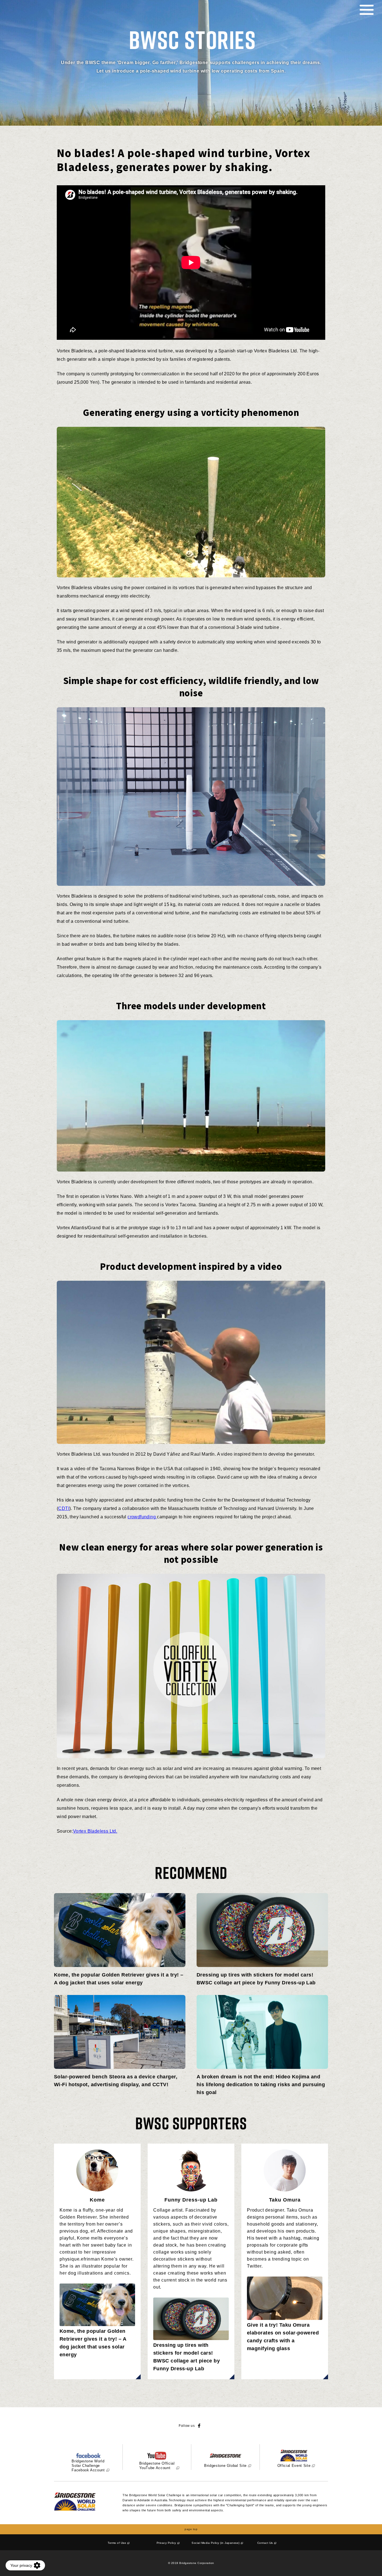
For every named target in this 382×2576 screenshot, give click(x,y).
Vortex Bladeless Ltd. (95, 1831)
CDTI (64, 1508)
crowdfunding (142, 1517)
